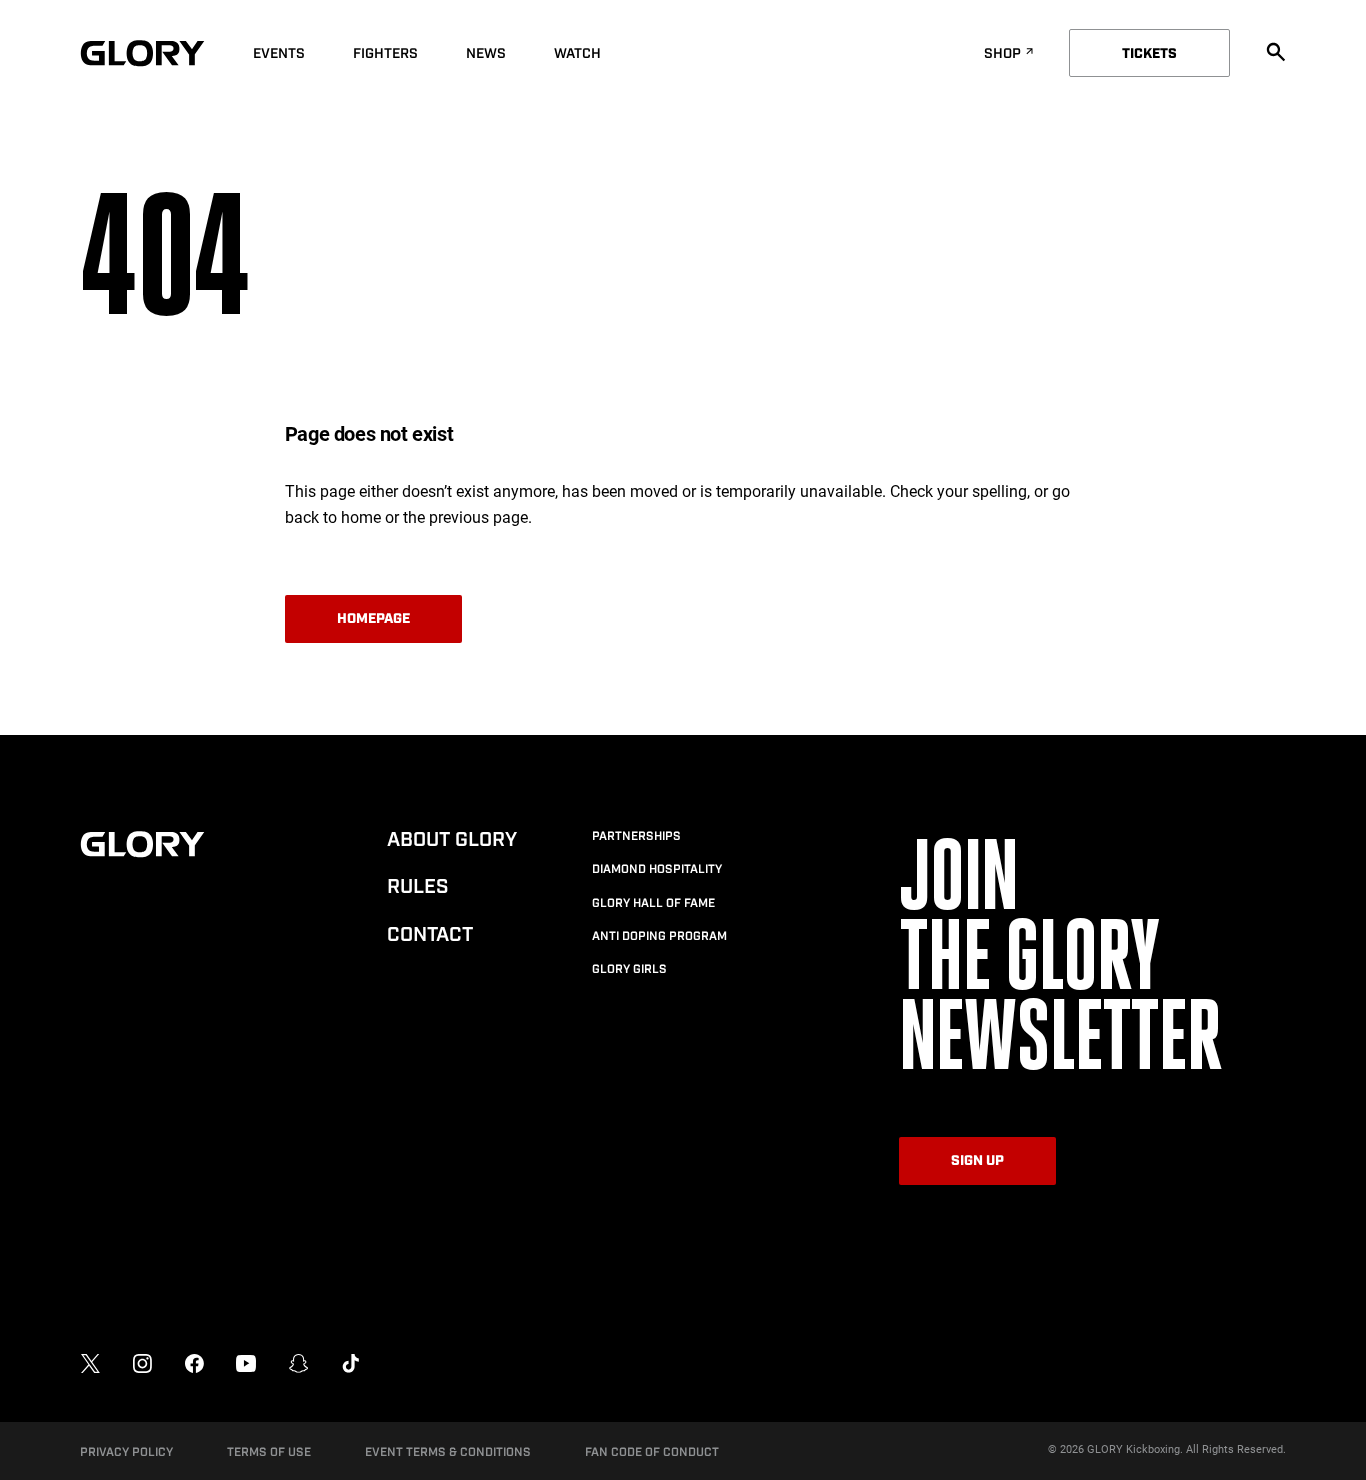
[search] (1276, 52)
